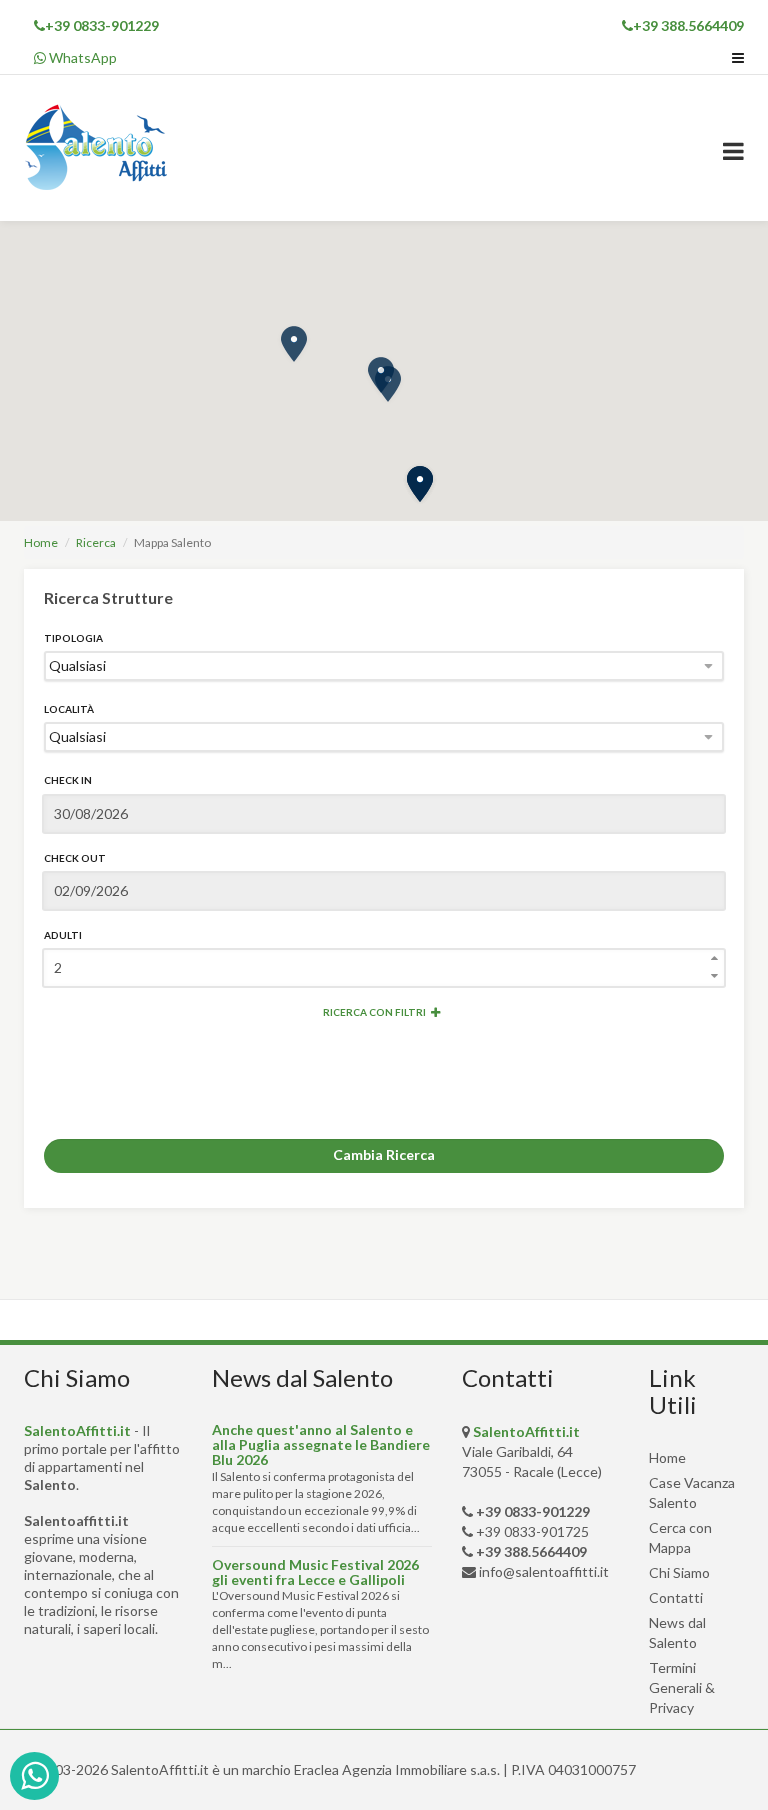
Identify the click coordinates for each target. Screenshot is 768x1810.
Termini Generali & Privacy (682, 1687)
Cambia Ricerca (384, 1154)
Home (41, 542)
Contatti (676, 1597)
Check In (68, 780)
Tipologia (73, 638)
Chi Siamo (679, 1572)
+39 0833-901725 (532, 1531)
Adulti (63, 935)
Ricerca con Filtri (374, 1012)
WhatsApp (81, 57)
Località (69, 709)
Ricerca (96, 542)
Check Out (75, 858)
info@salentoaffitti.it (544, 1571)
